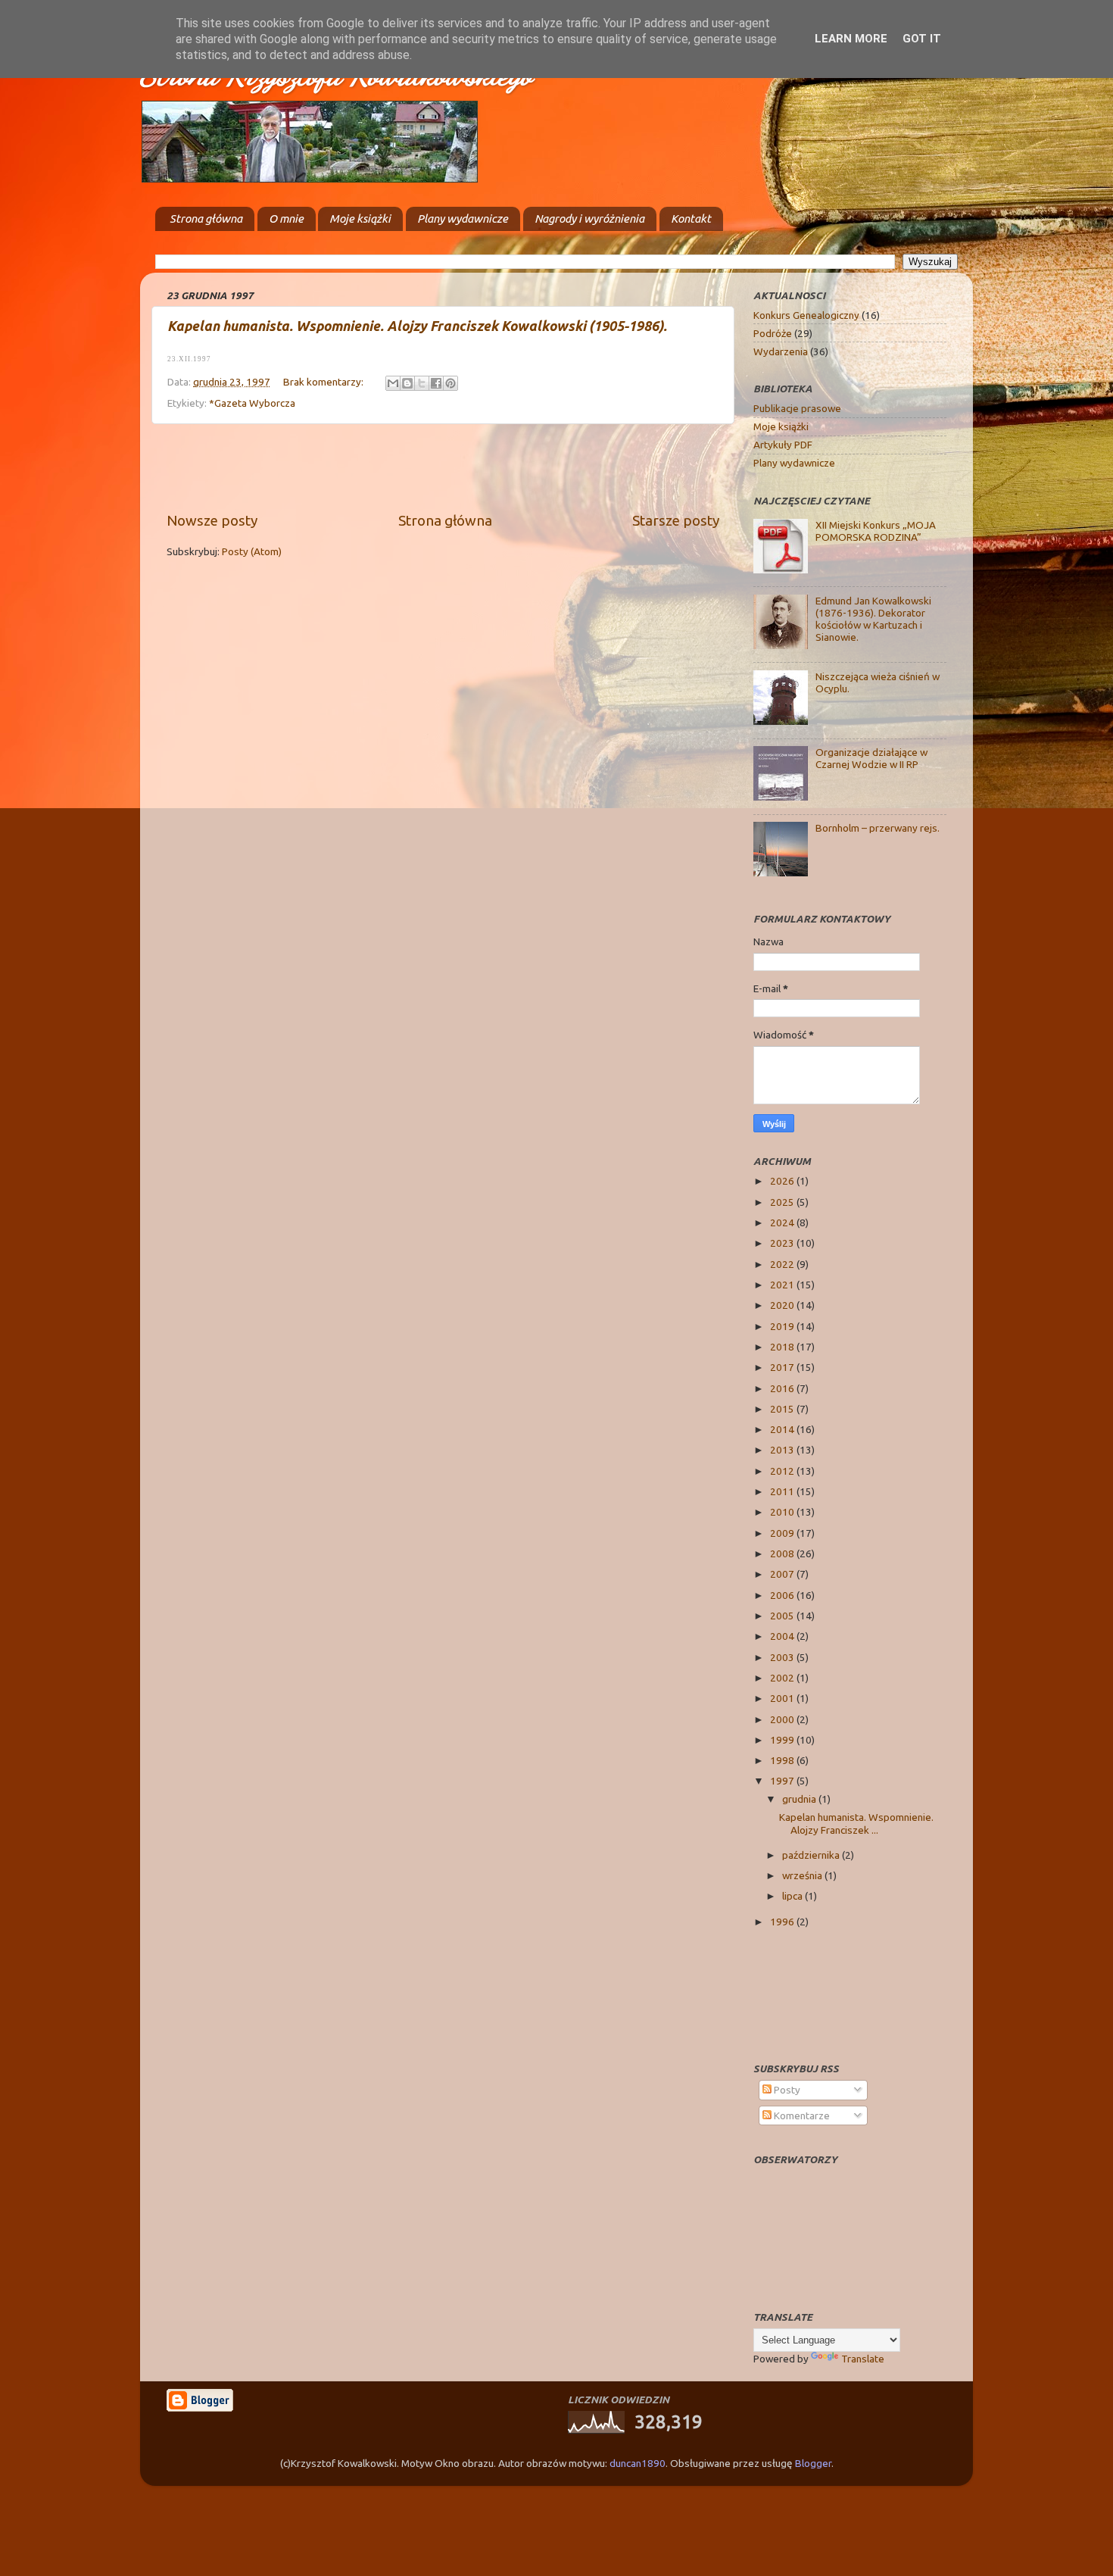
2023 (783, 1243)
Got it (922, 39)
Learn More (851, 39)
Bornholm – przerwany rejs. (878, 828)
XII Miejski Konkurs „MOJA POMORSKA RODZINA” (876, 531)
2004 (783, 1636)
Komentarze (801, 2115)
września (803, 1875)
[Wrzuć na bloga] (407, 383)
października (812, 1855)
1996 (783, 1922)
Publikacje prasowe (797, 408)
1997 (783, 1781)
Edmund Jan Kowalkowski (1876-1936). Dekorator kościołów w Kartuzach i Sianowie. (873, 619)
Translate (863, 2359)
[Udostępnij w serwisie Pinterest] (450, 383)
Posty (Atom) (252, 551)
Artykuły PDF (783, 445)
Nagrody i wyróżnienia (589, 219)
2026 (783, 1181)
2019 (783, 1326)
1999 (783, 1740)
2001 (783, 1698)
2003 (783, 1657)
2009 (783, 1533)
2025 (783, 1202)
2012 (783, 1471)
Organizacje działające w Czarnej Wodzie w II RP (871, 758)
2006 (783, 1595)
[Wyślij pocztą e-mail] (393, 383)
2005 (783, 1616)
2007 (783, 1574)
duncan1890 (638, 2463)
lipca (793, 1896)
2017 (783, 1367)
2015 (783, 1409)
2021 (783, 1285)
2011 (783, 1491)
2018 (783, 1347)
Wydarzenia (781, 351)
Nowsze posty (212, 520)
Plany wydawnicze (463, 219)
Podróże (773, 333)
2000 (783, 1719)
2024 (783, 1222)
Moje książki (360, 219)
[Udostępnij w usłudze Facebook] (436, 383)
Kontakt (691, 219)
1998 (783, 1760)
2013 (783, 1450)
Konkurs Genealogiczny (806, 315)
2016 (783, 1388)
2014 (783, 1429)
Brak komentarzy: (324, 382)
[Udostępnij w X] (422, 383)
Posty (786, 2090)
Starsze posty (676, 520)
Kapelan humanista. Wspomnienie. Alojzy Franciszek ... (856, 1823)
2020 (783, 1305)
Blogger (813, 2463)
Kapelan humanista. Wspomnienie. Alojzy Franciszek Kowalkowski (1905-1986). (417, 326)
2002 (783, 1678)
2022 (783, 1264)
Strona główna (206, 219)
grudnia (800, 1799)
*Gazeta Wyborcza (252, 403)
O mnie (286, 219)
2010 (783, 1512)
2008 (783, 1553)
